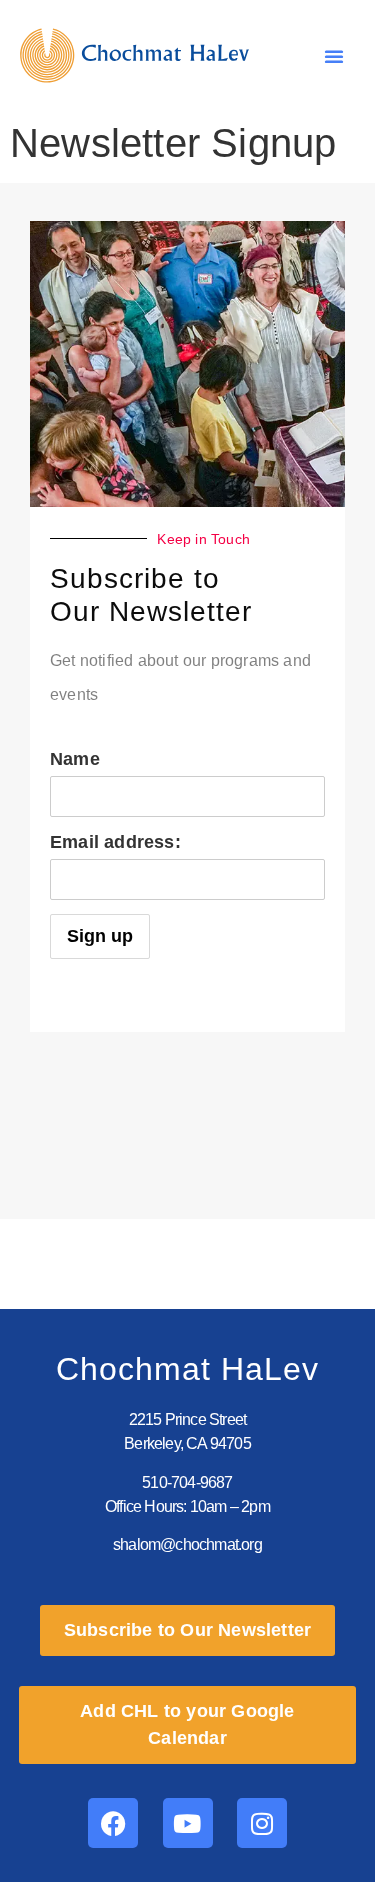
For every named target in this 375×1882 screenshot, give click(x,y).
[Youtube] (188, 1823)
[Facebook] (113, 1823)
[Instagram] (262, 1823)
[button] (334, 56)
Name (75, 759)
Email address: (115, 842)
